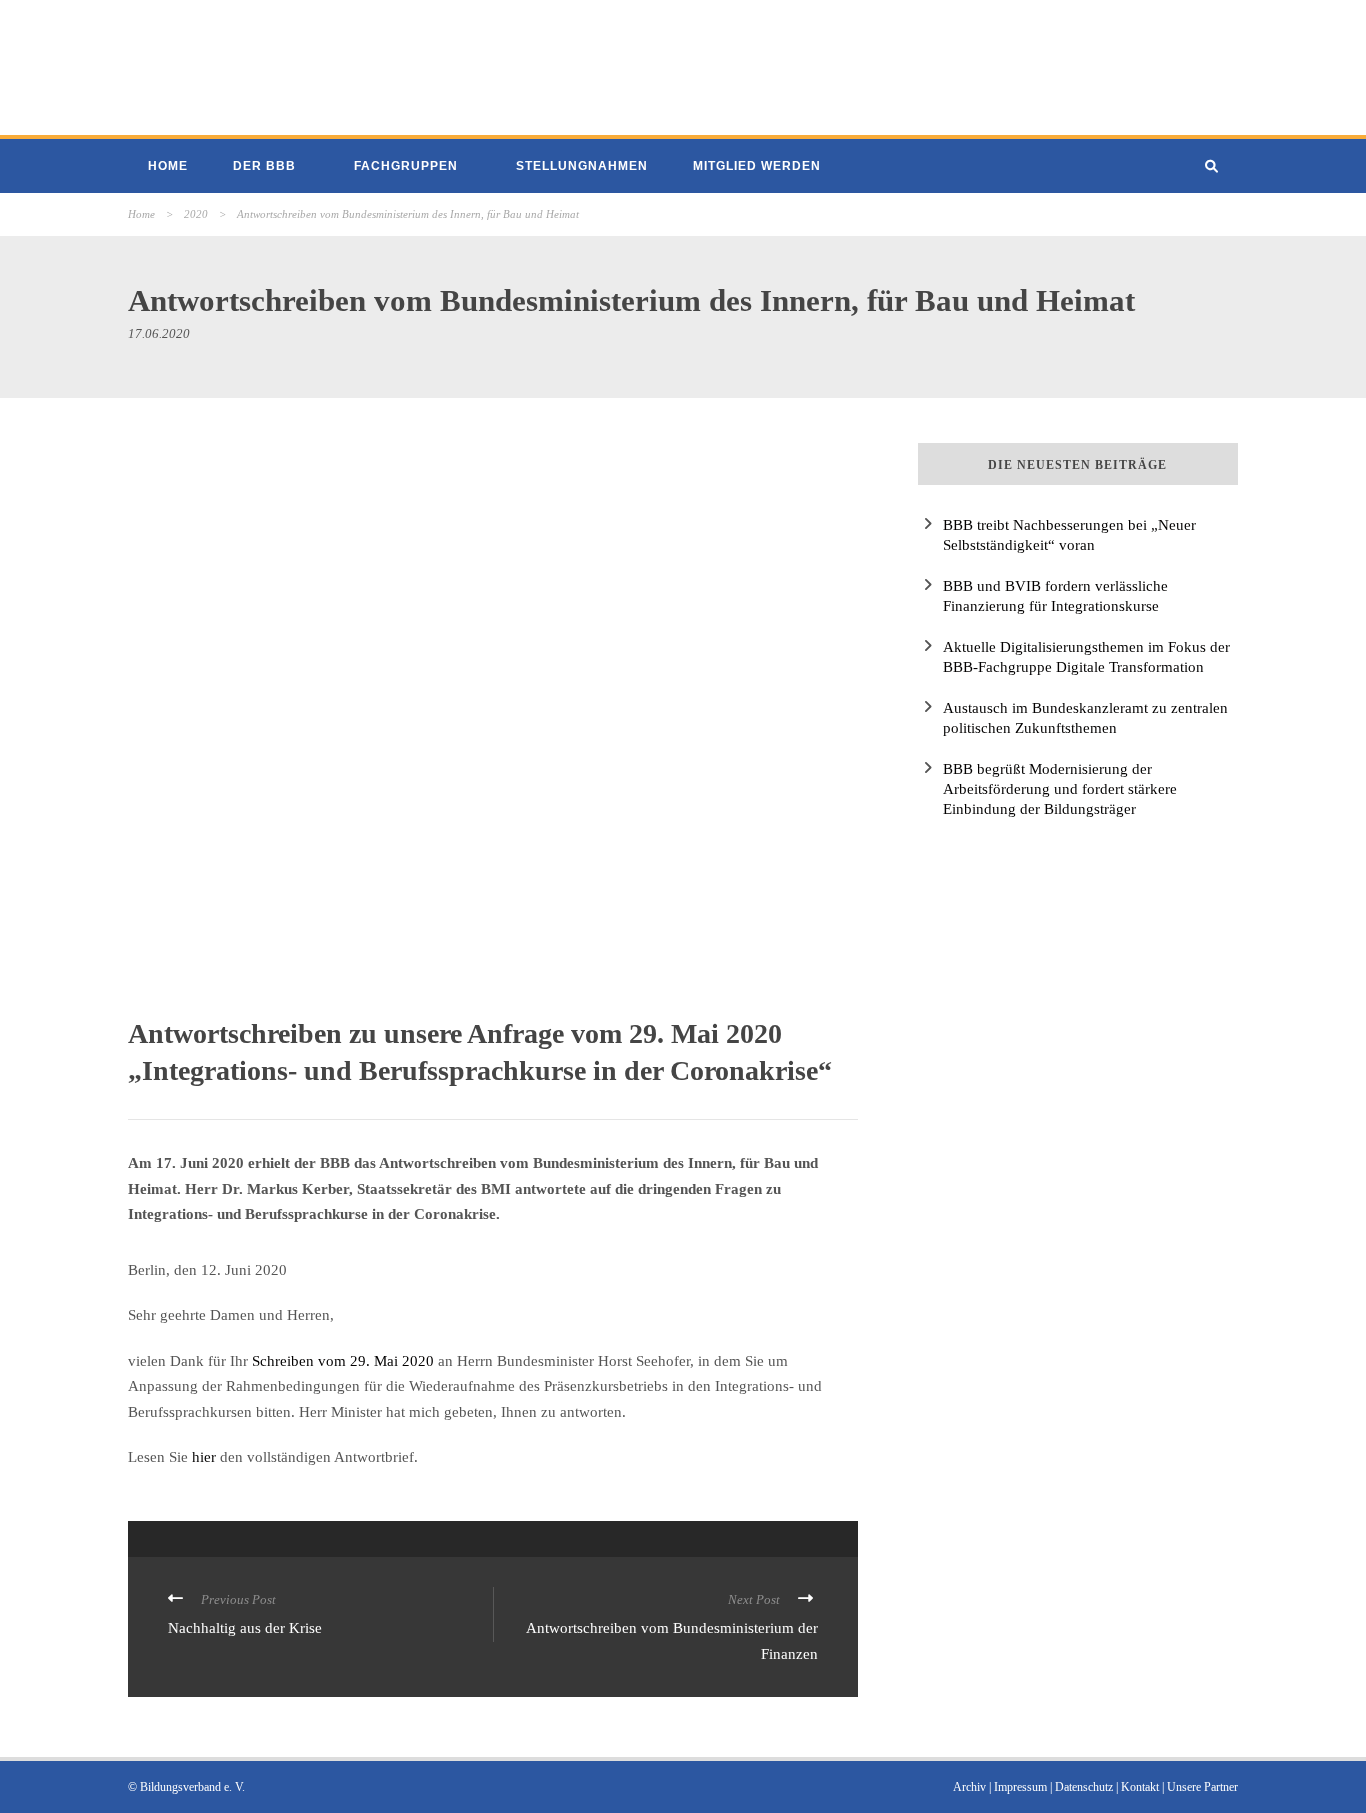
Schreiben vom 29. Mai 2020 (343, 1361)
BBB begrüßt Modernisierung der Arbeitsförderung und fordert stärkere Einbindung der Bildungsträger (1060, 789)
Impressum (1020, 1787)
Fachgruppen (406, 166)
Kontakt (1140, 1787)
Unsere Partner (1202, 1787)
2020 (196, 214)
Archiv (969, 1787)
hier (204, 1457)
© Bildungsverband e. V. (186, 1787)
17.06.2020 (159, 333)
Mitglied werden (757, 166)
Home (168, 166)
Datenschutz (1084, 1787)
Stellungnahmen (582, 166)
